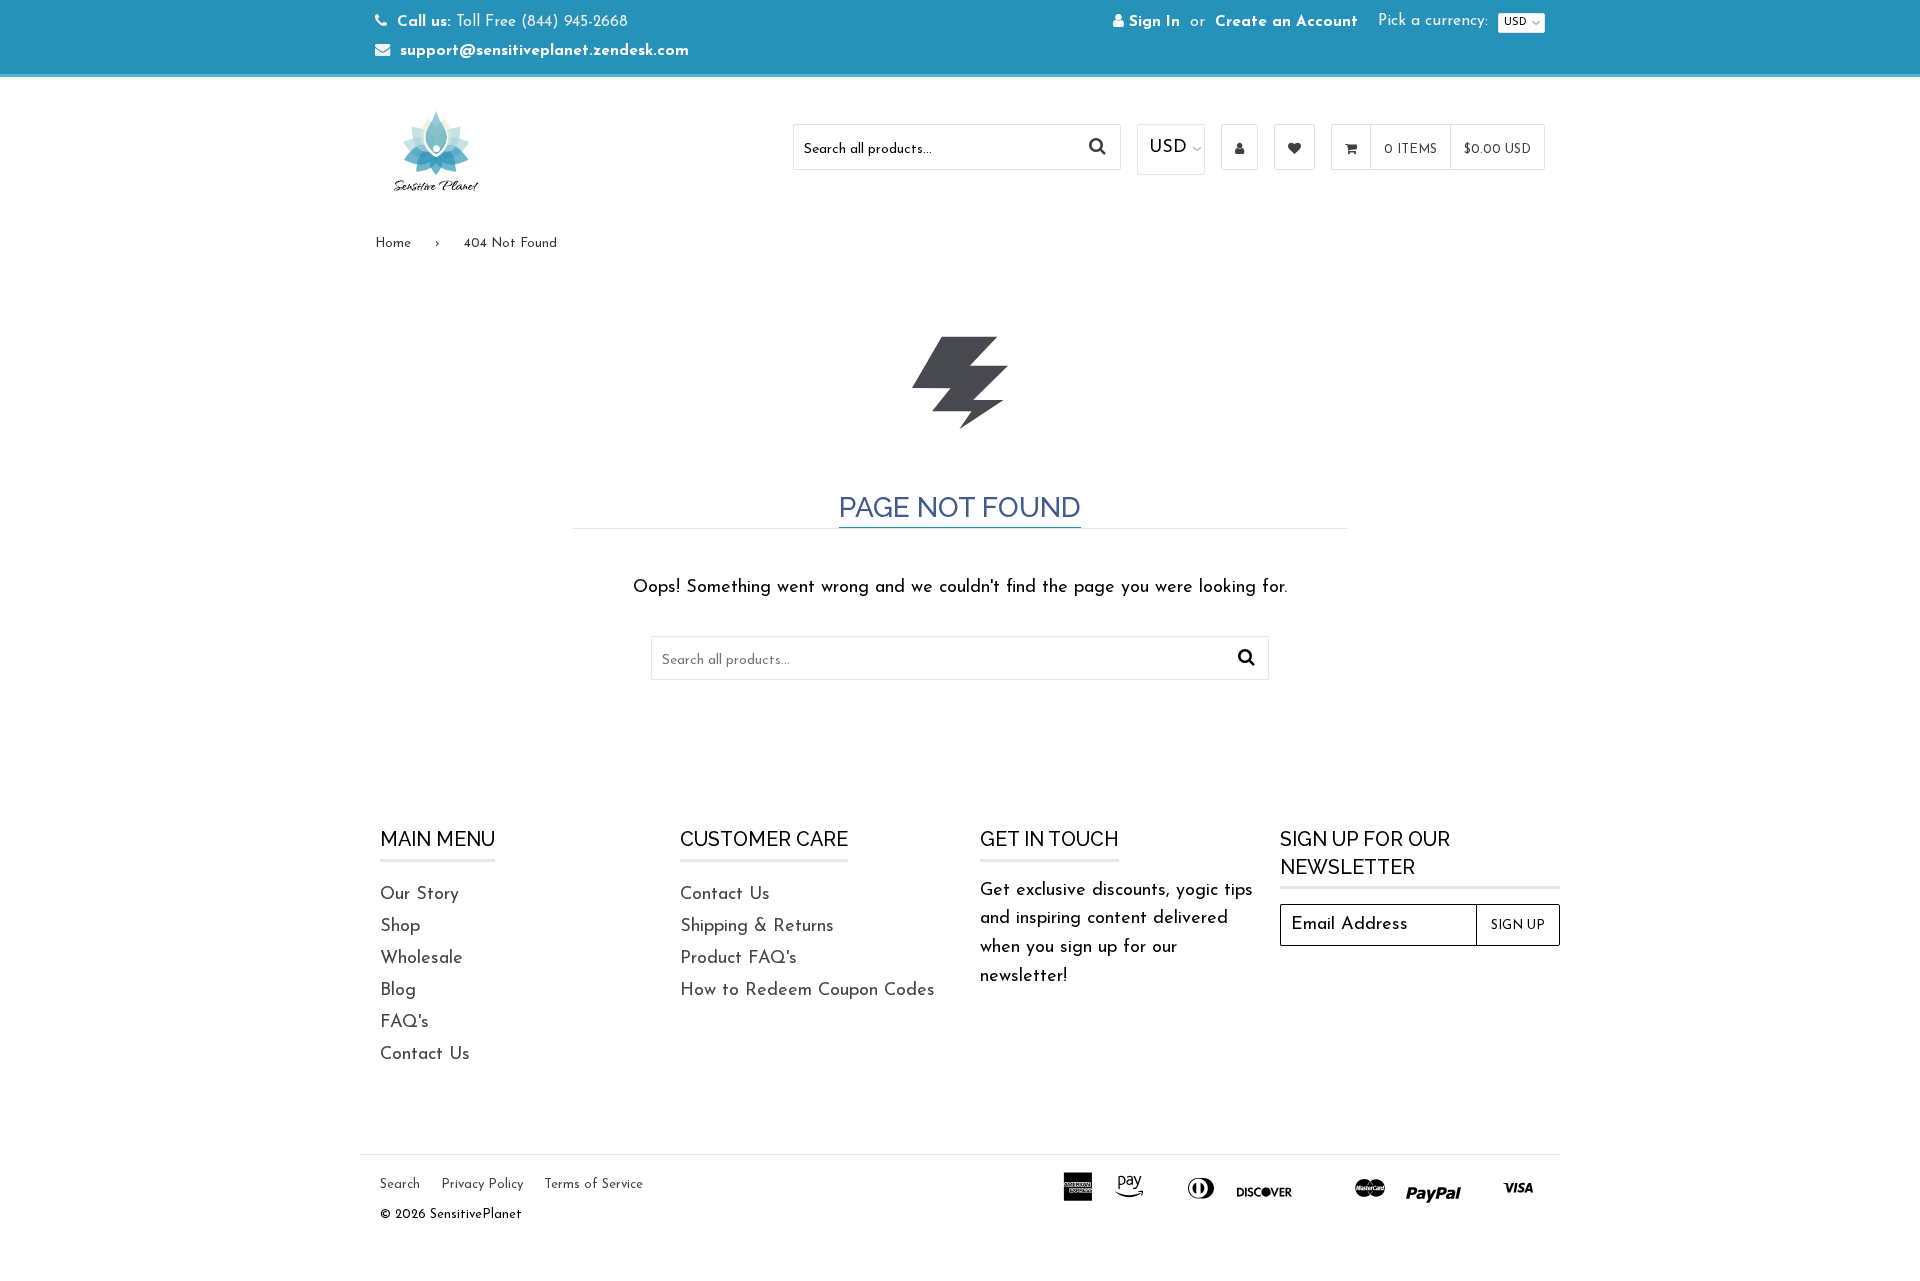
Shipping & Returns (757, 927)
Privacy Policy (482, 1184)
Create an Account (1286, 22)
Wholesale (421, 959)
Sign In (1152, 22)
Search (400, 1184)
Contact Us (425, 1055)
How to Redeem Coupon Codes (807, 991)
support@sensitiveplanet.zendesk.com (544, 51)
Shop (400, 927)
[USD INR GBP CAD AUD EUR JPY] (1171, 149)
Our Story (419, 895)
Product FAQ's (738, 959)
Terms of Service (593, 1184)
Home (393, 243)
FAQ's (404, 1023)
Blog (398, 991)
